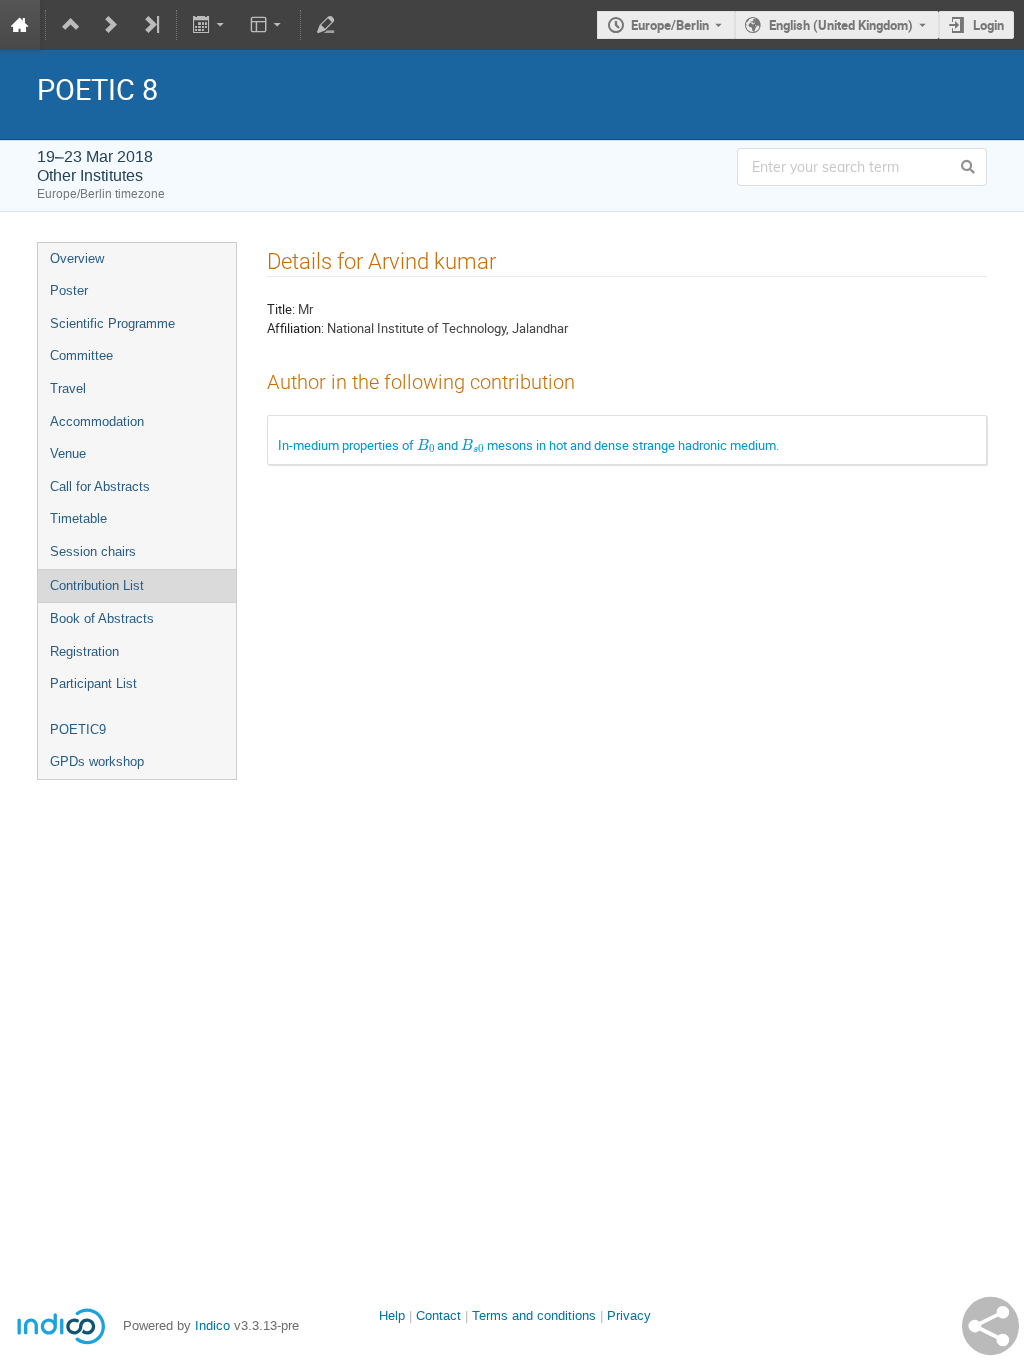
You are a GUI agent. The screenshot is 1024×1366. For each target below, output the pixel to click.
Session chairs (93, 551)
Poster (69, 290)
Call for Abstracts (100, 486)
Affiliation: (295, 328)
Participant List (93, 683)
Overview (77, 258)
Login (988, 25)
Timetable (78, 518)
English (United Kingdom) (841, 25)
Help (392, 1315)
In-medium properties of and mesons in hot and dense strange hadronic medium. (528, 445)
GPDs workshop (97, 761)
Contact (438, 1315)
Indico (212, 1325)
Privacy (629, 1315)
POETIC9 (78, 729)
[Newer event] (111, 25)
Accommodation (97, 421)
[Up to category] (71, 25)
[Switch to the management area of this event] (326, 25)
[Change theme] (266, 25)
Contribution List (97, 585)
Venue (68, 453)
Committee (81, 355)
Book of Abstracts (102, 618)
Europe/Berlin (670, 25)
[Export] (210, 25)
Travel (68, 388)
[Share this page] (990, 1326)
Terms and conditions (534, 1315)
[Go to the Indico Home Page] (20, 25)
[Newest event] (151, 25)
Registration (84, 651)
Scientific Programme (112, 323)
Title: (281, 309)
